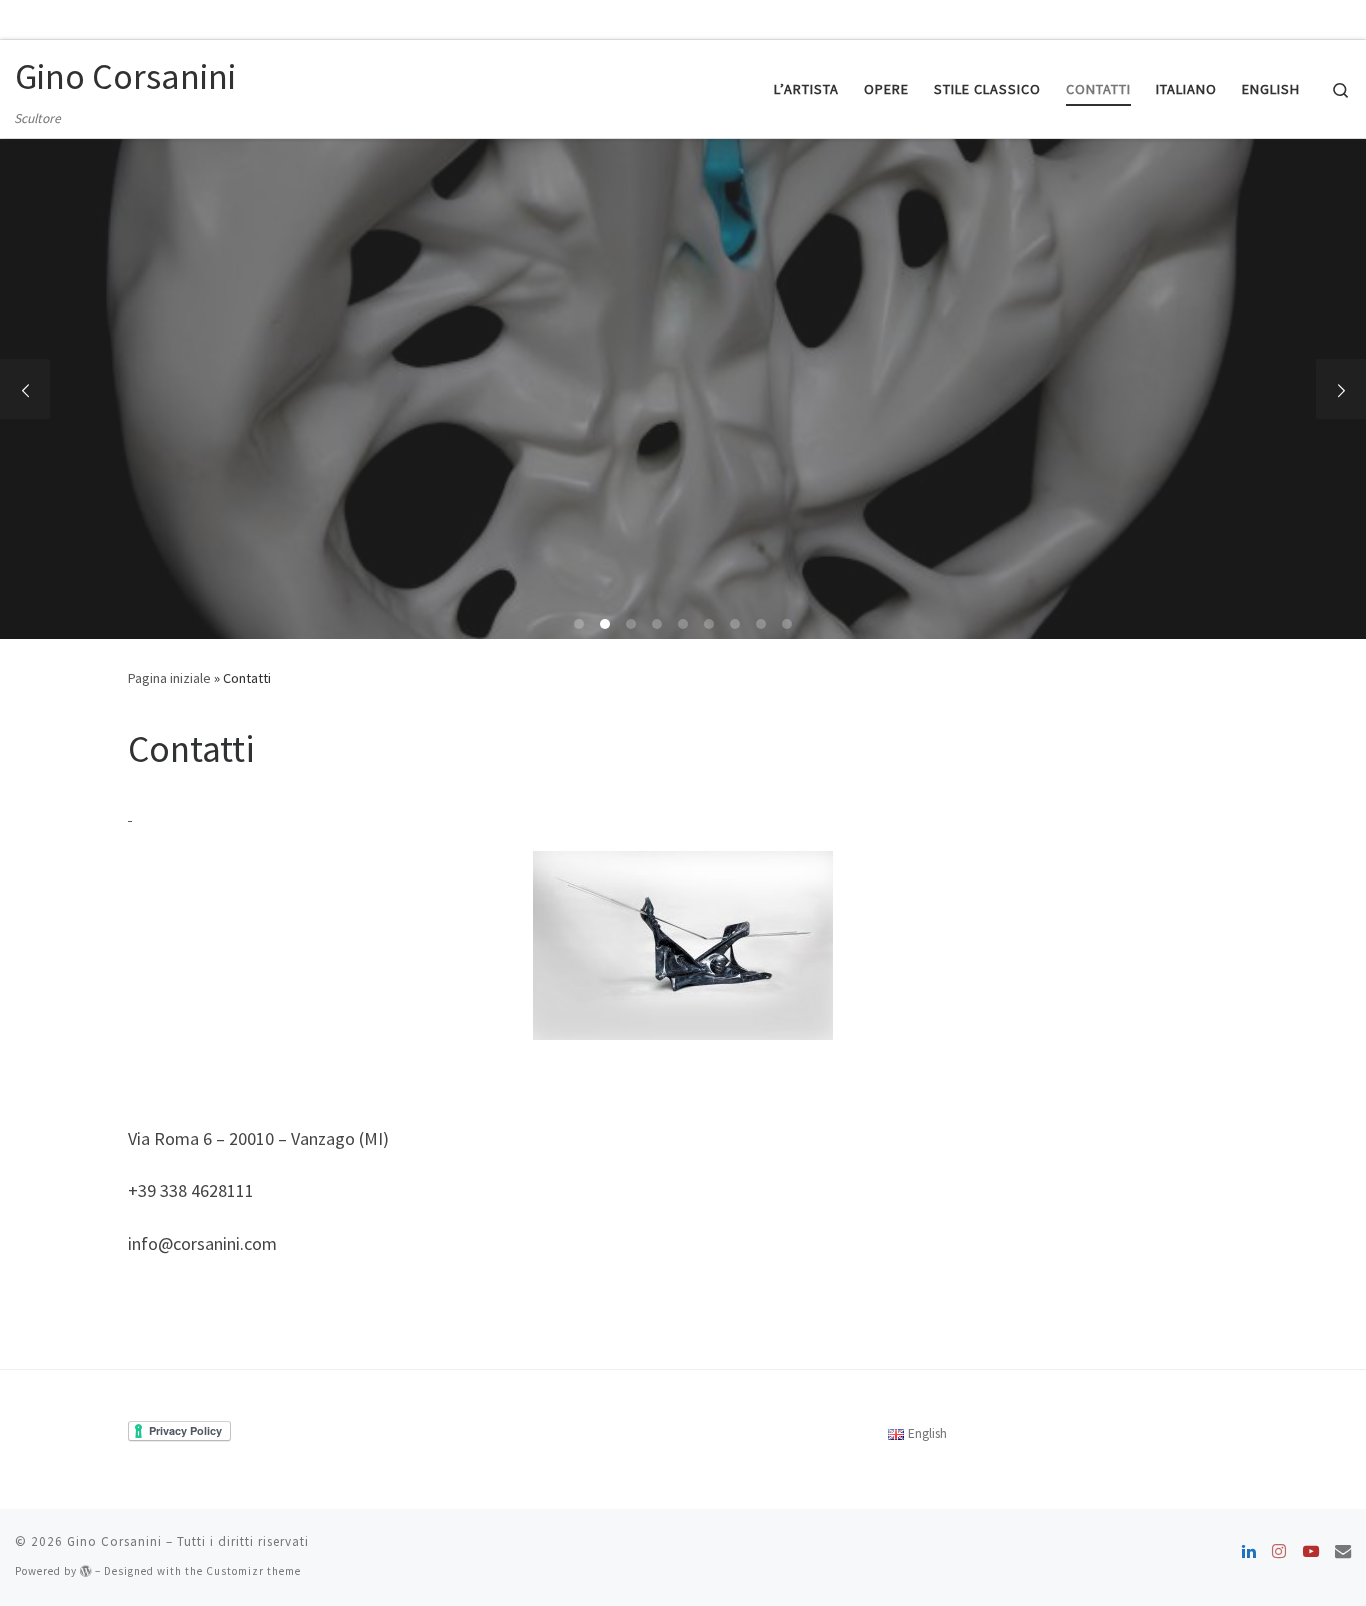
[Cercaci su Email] (1343, 1551)
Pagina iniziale (169, 678)
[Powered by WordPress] (86, 1571)
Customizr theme (253, 1571)
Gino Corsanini (114, 1541)
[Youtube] (1311, 1551)
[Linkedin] (1249, 1551)
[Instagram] (1279, 1551)
